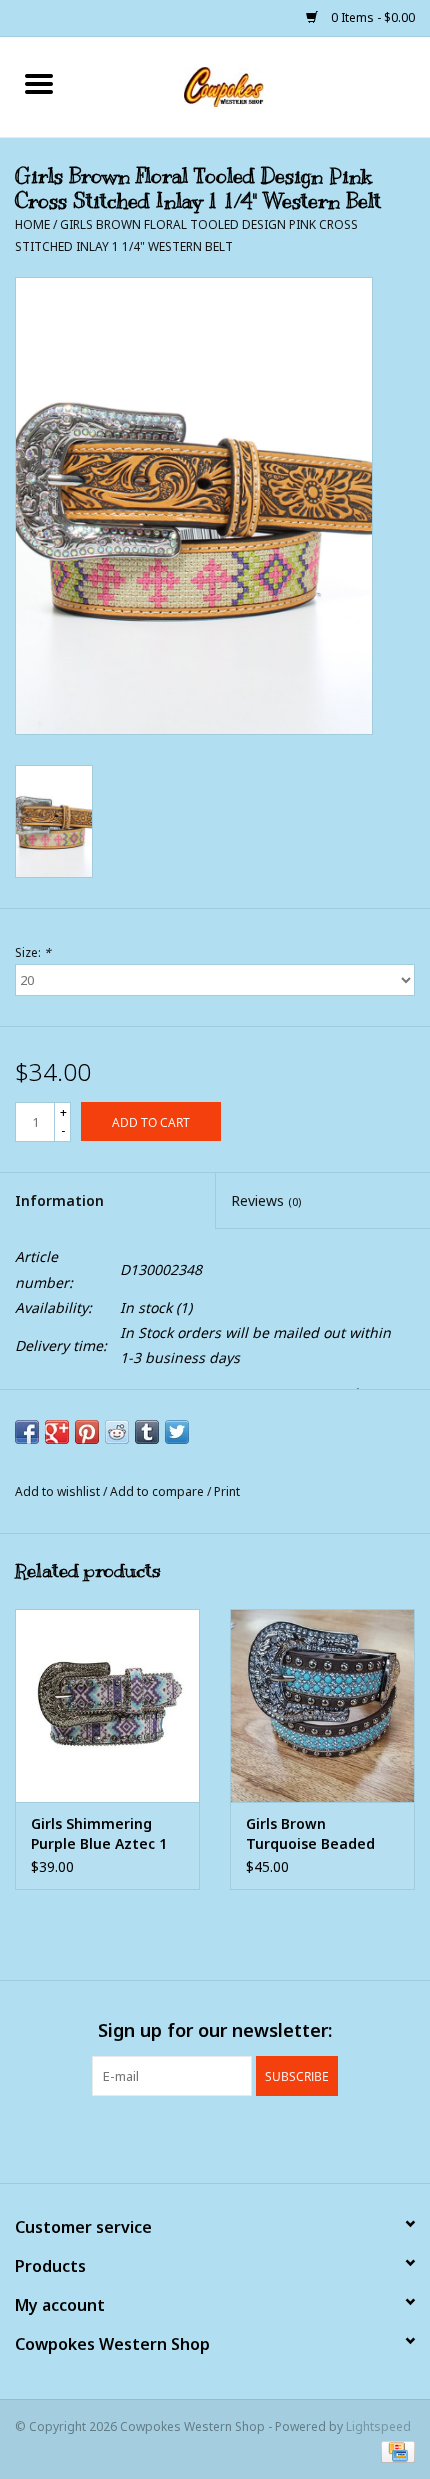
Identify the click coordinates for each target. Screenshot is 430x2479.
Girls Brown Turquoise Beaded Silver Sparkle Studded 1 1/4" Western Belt (310, 1834)
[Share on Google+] (57, 1432)
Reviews (266, 1200)
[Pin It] (87, 1432)
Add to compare (158, 1491)
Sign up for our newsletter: (215, 2030)
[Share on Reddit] (117, 1432)
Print (227, 1491)
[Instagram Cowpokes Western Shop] (251, 2137)
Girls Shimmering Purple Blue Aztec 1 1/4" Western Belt (99, 1834)
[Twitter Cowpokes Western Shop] (215, 2137)
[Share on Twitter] (177, 1432)
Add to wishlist (59, 1491)
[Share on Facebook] (27, 1432)
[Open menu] (39, 83)
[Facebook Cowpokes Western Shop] (179, 2137)
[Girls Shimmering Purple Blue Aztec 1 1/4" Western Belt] (107, 1706)
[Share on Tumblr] (147, 1432)
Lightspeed (378, 2426)
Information (59, 1200)
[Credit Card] (394, 2451)
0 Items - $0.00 (371, 17)
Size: (33, 952)
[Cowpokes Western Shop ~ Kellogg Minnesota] (254, 85)
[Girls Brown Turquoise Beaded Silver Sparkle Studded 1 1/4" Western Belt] (322, 1706)
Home (32, 224)
